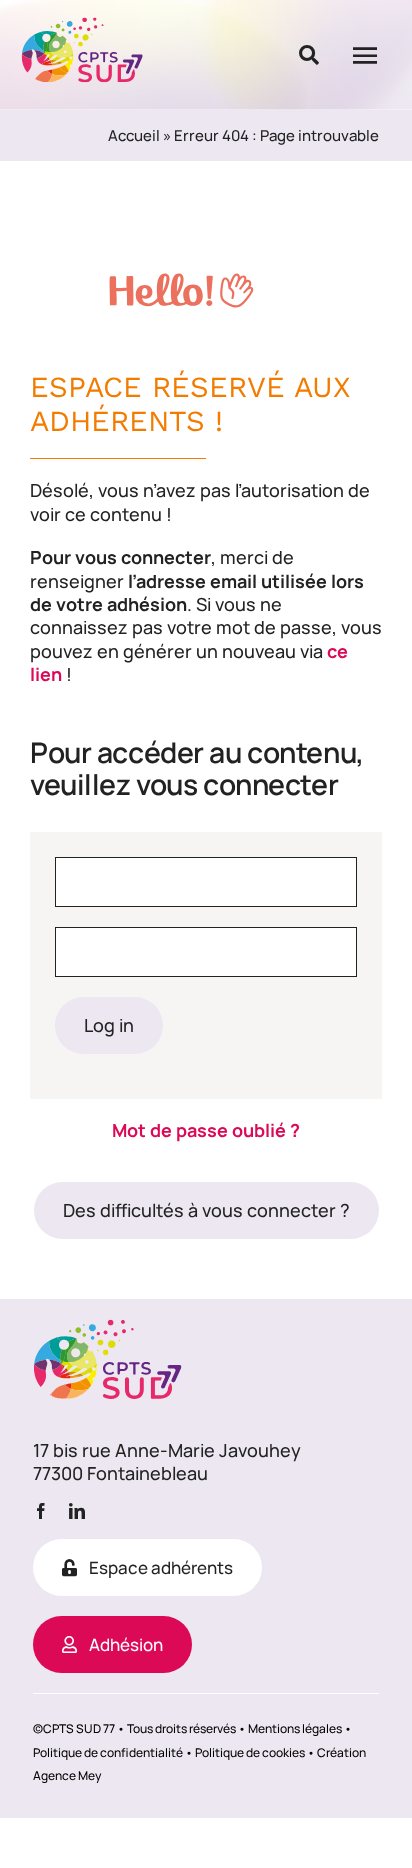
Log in (109, 1025)
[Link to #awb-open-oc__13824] (365, 55)
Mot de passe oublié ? (206, 1130)
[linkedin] (77, 1511)
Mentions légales (295, 1728)
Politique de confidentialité (108, 1752)
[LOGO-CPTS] (83, 25)
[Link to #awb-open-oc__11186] (309, 55)
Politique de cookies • (255, 1752)
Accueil (134, 135)
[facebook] (41, 1511)
